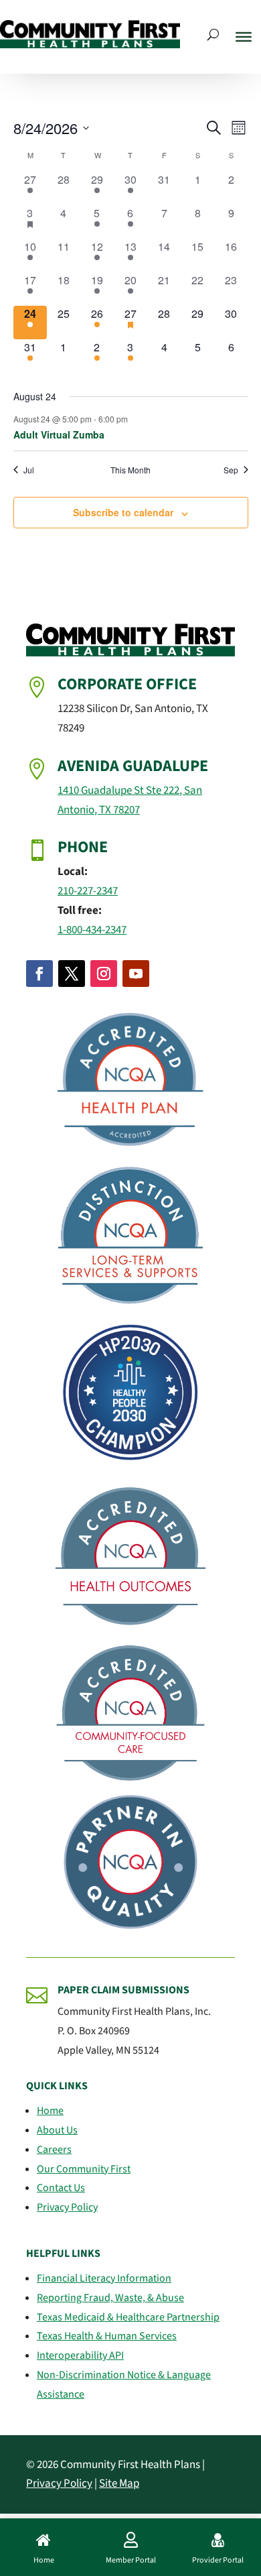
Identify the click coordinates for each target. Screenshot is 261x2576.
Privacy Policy (67, 2207)
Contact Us (61, 2188)
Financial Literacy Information (104, 2278)
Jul (29, 470)
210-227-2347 (88, 891)
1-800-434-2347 (92, 930)
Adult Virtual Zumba (59, 434)
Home (50, 2111)
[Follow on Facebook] (39, 974)
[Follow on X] (72, 974)
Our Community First (84, 2169)
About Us (57, 2130)
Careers (54, 2150)
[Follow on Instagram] (104, 974)
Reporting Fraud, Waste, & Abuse (110, 2298)
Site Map (119, 2483)
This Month (130, 470)
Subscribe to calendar (123, 512)
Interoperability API (80, 2355)
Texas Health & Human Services (107, 2336)
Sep (231, 470)
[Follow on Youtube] (136, 974)
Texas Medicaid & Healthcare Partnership (128, 2317)
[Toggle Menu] (244, 37)
